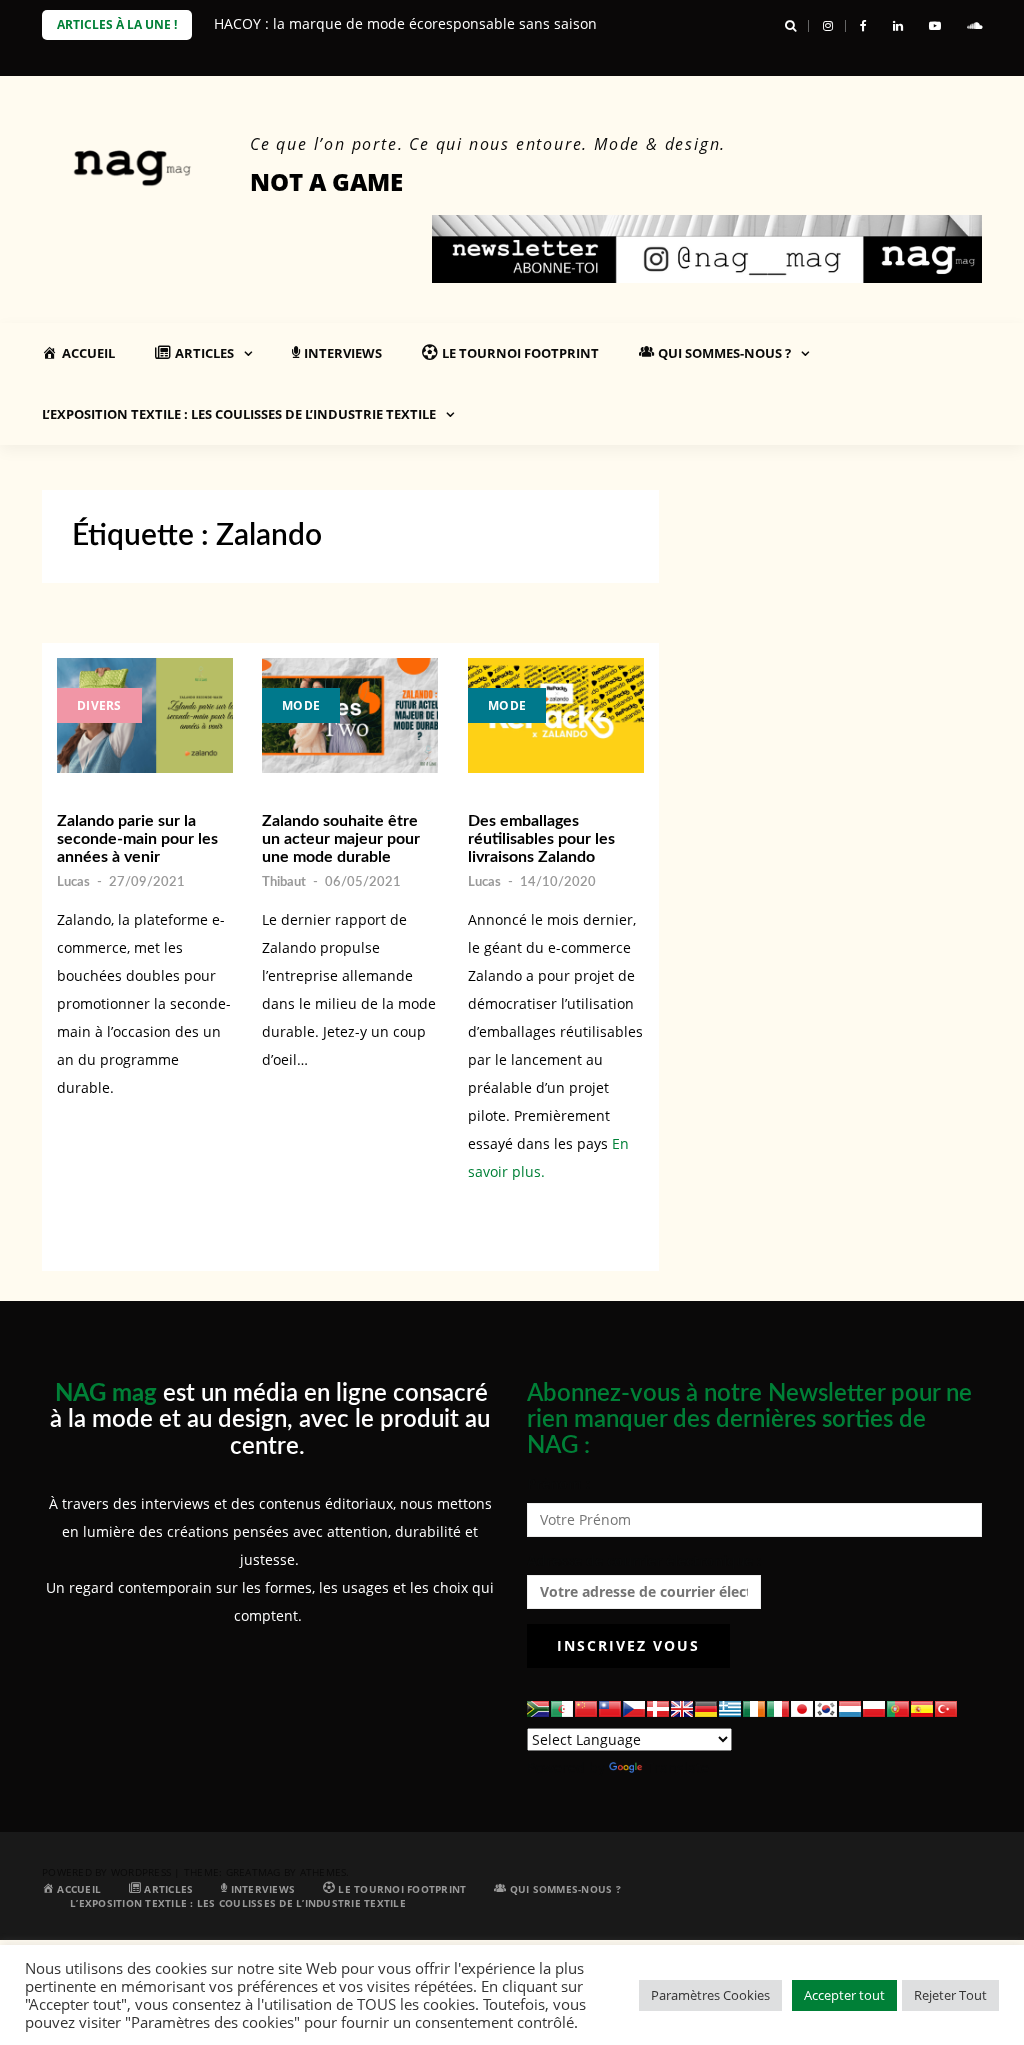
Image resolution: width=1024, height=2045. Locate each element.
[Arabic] (562, 1709)
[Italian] (778, 1709)
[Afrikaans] (538, 1709)
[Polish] (874, 1709)
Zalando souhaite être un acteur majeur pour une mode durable (341, 838)
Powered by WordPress (106, 1872)
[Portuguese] (898, 1709)
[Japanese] (802, 1709)
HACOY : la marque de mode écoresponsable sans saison (405, 23)
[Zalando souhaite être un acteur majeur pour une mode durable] (350, 715)
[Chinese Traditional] (610, 1709)
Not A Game (326, 181)
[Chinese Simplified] (586, 1709)
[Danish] (658, 1709)
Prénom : (558, 1483)
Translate (677, 1767)
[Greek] (730, 1709)
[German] (706, 1709)
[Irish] (754, 1709)
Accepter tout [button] (844, 1995)
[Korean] (826, 1709)
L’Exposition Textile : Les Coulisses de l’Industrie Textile (239, 414)
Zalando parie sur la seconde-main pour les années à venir (137, 838)
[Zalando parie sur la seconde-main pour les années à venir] (145, 715)
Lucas (73, 882)
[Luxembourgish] (850, 1709)
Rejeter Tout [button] (950, 1995)
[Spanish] (922, 1709)
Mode (301, 705)
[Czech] (634, 1709)
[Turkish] (946, 1709)
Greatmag (253, 1872)
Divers (99, 705)
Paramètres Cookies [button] (710, 1995)
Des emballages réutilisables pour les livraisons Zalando (541, 838)
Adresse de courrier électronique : (644, 1560)
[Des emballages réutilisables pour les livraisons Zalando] (556, 715)
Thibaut (284, 882)
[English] (682, 1709)
